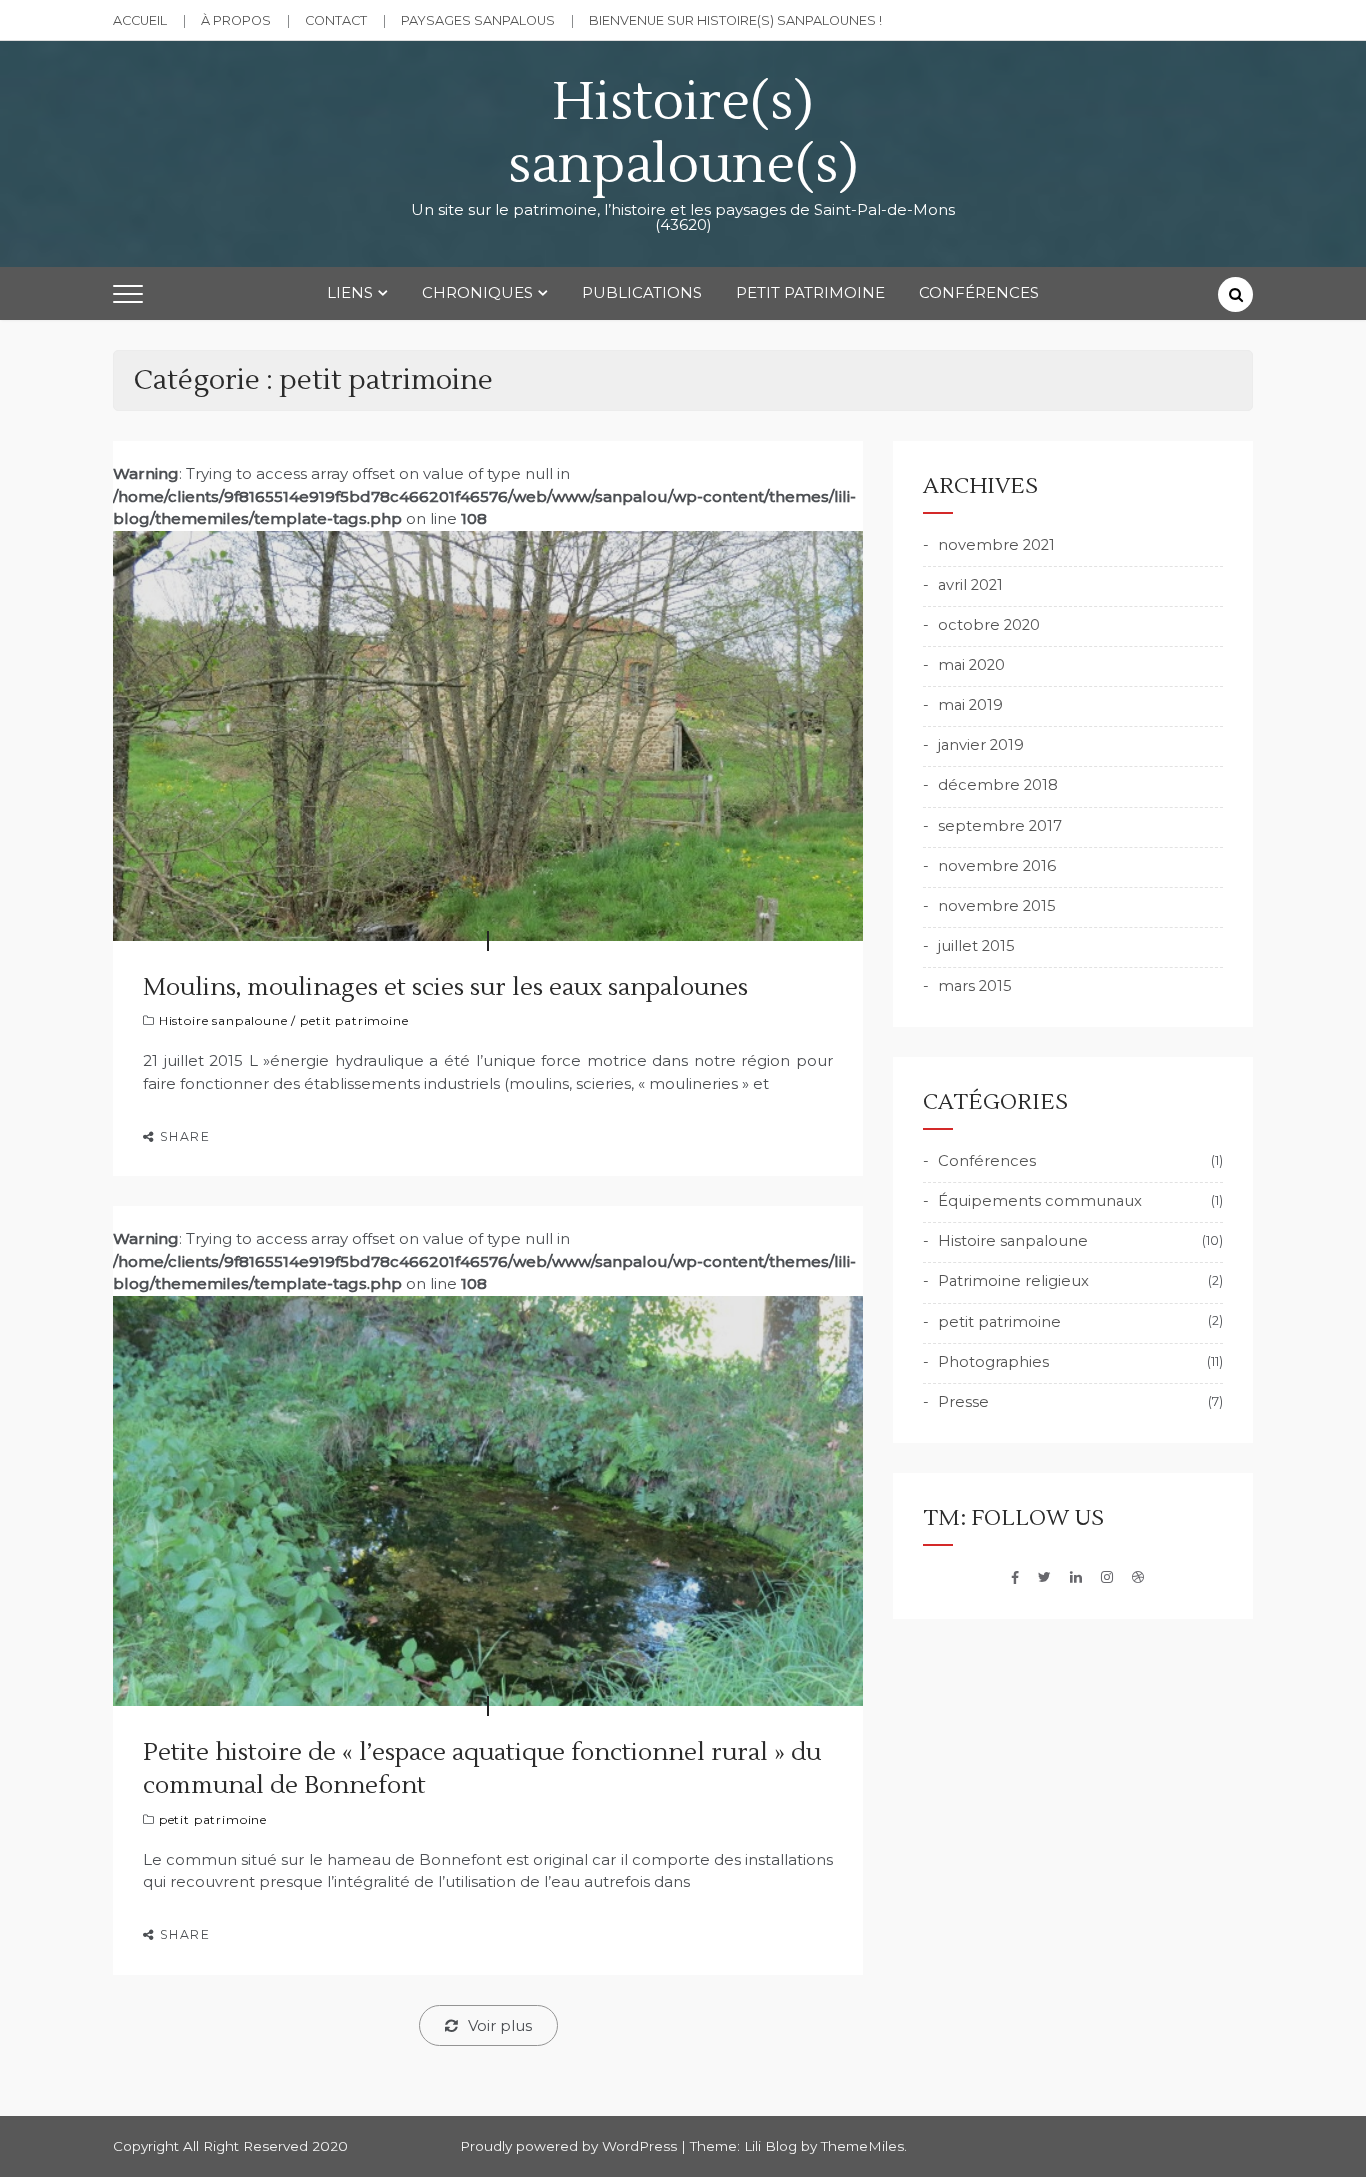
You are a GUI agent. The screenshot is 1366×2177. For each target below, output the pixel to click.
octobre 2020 (989, 625)
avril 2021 (970, 585)
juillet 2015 (976, 946)
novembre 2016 (997, 866)
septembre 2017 (1000, 826)
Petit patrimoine (810, 292)
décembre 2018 (998, 785)
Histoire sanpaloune (223, 1020)
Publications (642, 292)
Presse (963, 1402)
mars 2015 (975, 986)
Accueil (140, 20)
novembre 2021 (996, 545)
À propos (236, 20)
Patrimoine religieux (1013, 1281)
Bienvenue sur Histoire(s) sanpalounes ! (735, 20)
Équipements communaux (1040, 1201)
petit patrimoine (354, 1020)
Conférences (979, 292)
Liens (350, 292)
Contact (336, 20)
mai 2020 (971, 665)
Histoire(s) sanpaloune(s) (683, 134)
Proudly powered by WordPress (570, 2146)
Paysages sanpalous (478, 20)
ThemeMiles (862, 2146)
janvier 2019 (981, 745)
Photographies (993, 1362)
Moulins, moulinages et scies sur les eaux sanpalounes (445, 987)
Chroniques (477, 292)
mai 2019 (970, 705)
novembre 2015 (997, 906)
